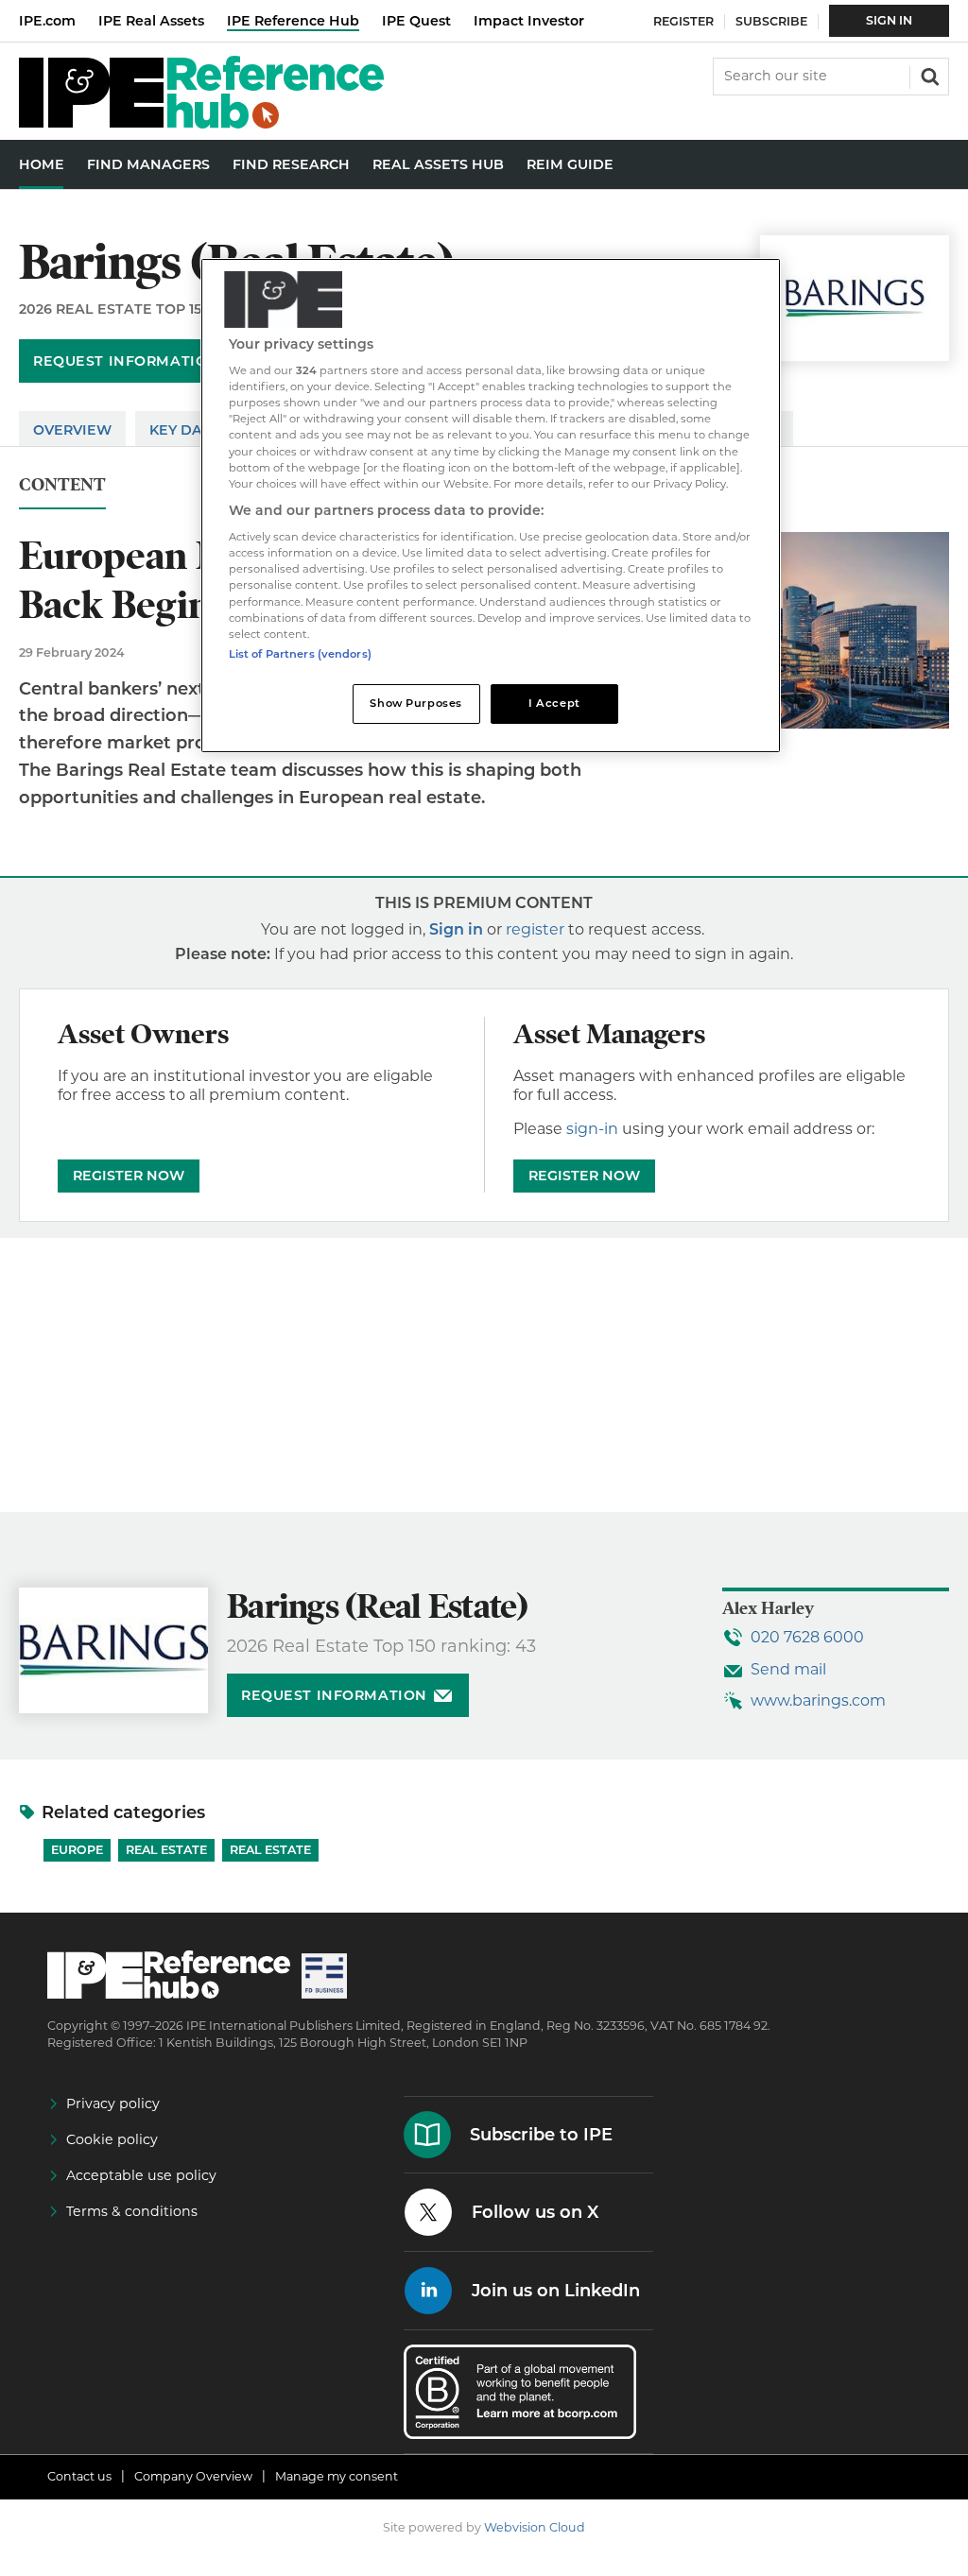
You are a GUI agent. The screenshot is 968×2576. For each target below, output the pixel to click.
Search (928, 75)
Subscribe (771, 21)
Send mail (788, 1669)
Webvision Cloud (535, 2527)
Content (62, 485)
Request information (126, 361)
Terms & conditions (132, 2211)
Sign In (889, 20)
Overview (72, 430)
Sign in (456, 929)
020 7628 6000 (807, 1637)
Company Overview (193, 2476)
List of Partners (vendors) (300, 654)
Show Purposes (415, 703)
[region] (491, 506)
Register (683, 21)
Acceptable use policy (141, 2175)
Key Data (185, 430)
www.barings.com (818, 1700)
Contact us (79, 2476)
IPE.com (47, 21)
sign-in (592, 1129)
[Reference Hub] (201, 123)
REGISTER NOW (129, 1176)
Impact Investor (529, 21)
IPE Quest (416, 21)
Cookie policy (112, 2139)
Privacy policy (113, 2104)
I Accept (554, 703)
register (535, 929)
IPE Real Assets (151, 21)
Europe (77, 1850)
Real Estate (166, 1850)
